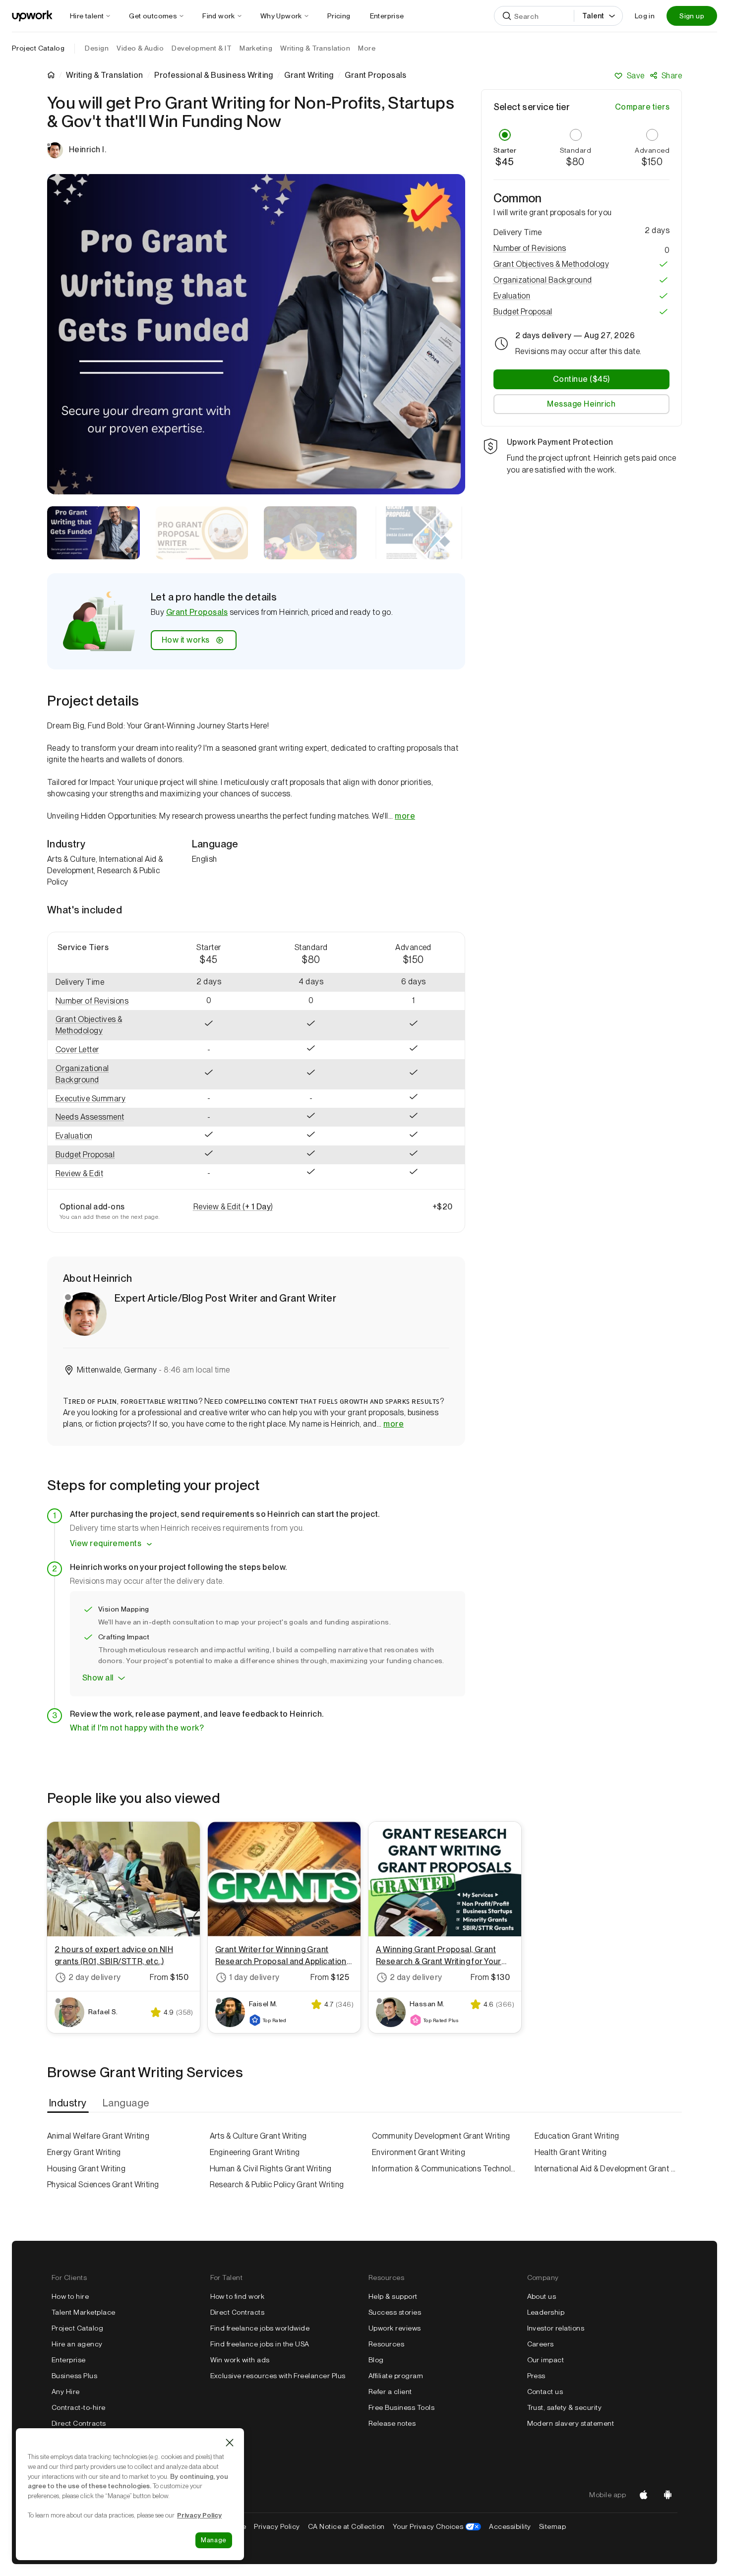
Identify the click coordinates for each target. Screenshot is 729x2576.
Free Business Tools (401, 2407)
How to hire (70, 2296)
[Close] (230, 2443)
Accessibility (510, 2526)
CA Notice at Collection (346, 2526)
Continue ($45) (581, 379)
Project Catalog (38, 48)
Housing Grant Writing (86, 2169)
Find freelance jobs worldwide (260, 2328)
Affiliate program (396, 2376)
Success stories (395, 2312)
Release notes (392, 2423)
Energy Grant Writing (84, 2152)
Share (672, 76)
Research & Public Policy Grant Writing (277, 2185)
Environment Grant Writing (419, 2152)
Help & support (393, 2296)
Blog (376, 2360)
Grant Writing (309, 75)
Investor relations (556, 2328)
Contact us (545, 2392)
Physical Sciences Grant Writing (103, 2185)
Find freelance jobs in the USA (260, 2344)
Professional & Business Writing (214, 75)
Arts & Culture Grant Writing (258, 2136)
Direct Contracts (79, 2423)
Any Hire (66, 2392)
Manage (214, 2540)
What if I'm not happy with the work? (137, 1728)
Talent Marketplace (84, 2312)
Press (536, 2376)
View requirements (106, 1543)
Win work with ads (240, 2360)
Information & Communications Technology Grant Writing (446, 2169)
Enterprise (69, 2360)
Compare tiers (642, 107)
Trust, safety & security (565, 2407)
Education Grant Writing (577, 2136)
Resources (386, 2344)
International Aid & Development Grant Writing (608, 2169)
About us (542, 2296)
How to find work (238, 2296)
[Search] (507, 16)
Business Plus (74, 2376)
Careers (541, 2344)
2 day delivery (95, 1977)
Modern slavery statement (571, 2423)
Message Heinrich (581, 404)
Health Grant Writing (571, 2152)
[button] (103, 1001)
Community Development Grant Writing (441, 2136)
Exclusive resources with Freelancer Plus (278, 2376)
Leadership (546, 2312)
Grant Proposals (197, 612)
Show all (98, 1678)
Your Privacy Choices (437, 2526)
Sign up (692, 16)
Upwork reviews (395, 2328)
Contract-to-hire (79, 2407)
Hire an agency (77, 2344)
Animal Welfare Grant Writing (98, 2136)
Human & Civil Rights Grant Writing (271, 2169)
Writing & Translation (104, 75)
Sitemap (552, 2526)
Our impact (546, 2360)
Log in (645, 16)
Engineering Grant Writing (255, 2152)
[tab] (69, 2103)
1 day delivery (254, 1977)
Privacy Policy (277, 2526)
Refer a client (390, 2392)
